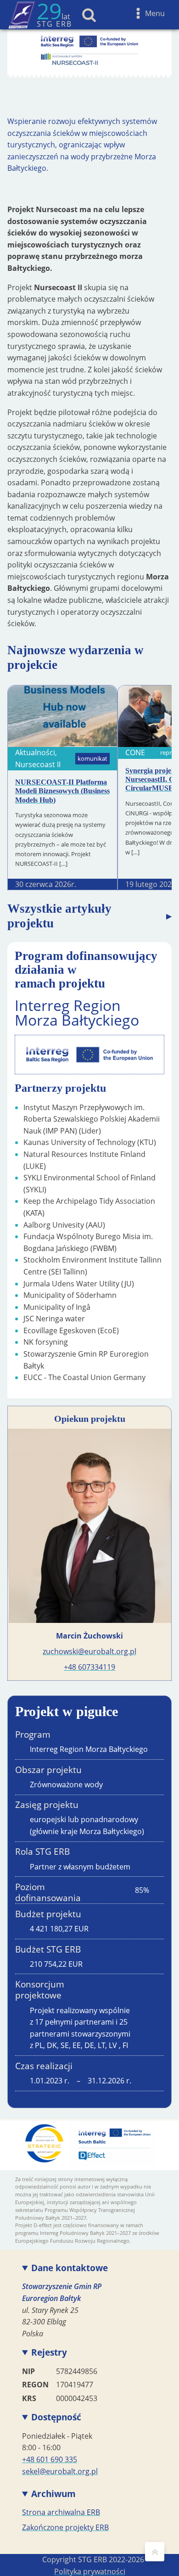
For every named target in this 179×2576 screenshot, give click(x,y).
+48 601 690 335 (50, 2459)
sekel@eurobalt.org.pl (60, 2471)
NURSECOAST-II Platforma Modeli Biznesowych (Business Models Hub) (62, 791)
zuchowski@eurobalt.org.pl (89, 1651)
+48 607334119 (89, 1667)
